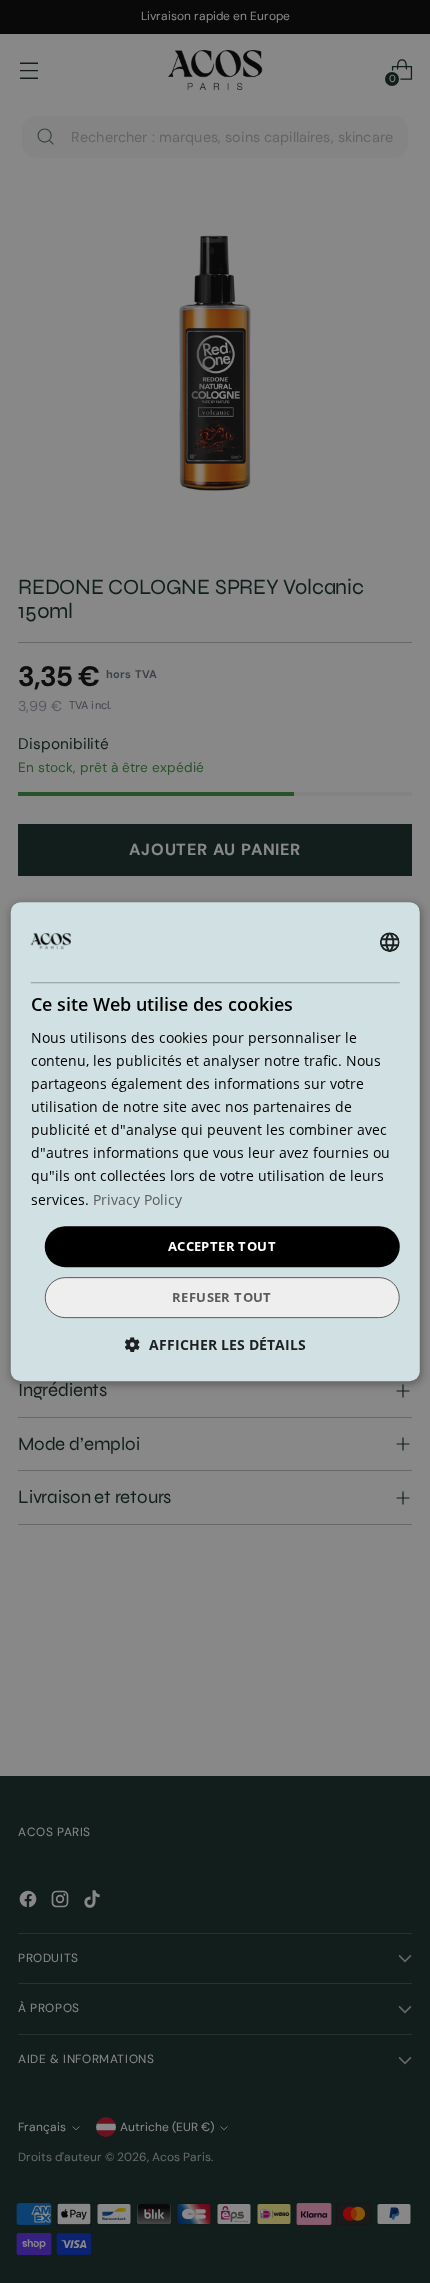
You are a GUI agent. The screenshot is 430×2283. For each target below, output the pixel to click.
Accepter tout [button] (222, 1246)
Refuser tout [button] (222, 1297)
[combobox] (389, 942)
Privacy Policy (137, 1199)
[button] (215, 1344)
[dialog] (215, 1142)
